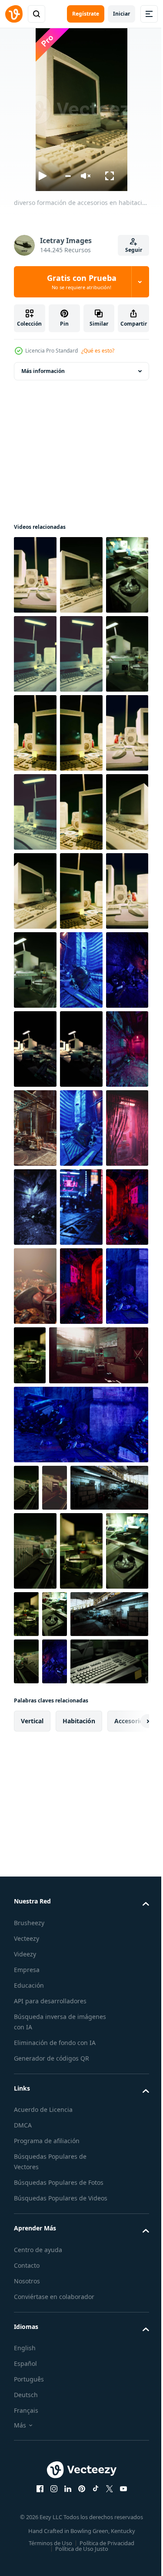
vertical (32, 2242)
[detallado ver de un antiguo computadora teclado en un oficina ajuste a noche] (53, 2183)
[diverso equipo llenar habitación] (81, 1523)
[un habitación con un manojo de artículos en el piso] (81, 1681)
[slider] (68, 176)
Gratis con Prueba (82, 282)
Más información (43, 371)
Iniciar (121, 14)
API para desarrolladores (50, 2522)
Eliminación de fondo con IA (55, 2564)
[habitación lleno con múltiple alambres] (81, 1444)
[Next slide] (129, 2243)
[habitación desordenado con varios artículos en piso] (35, 1207)
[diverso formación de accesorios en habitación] (35, 575)
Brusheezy (29, 2444)
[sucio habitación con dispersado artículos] (35, 1681)
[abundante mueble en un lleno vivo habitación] (81, 1365)
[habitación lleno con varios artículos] (81, 1602)
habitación (79, 2242)
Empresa (27, 2491)
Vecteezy (27, 2460)
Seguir (134, 250)
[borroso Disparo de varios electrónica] (121, 1671)
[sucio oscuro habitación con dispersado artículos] (35, 1523)
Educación (29, 2507)
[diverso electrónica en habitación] (35, 1286)
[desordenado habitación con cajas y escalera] (63, 1750)
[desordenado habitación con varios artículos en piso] (81, 1207)
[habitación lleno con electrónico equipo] (81, 1286)
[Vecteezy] (14, 14)
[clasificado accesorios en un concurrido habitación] (81, 1128)
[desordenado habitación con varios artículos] (35, 1365)
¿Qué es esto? (98, 351)
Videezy (25, 2475)
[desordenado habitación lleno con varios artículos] (35, 1444)
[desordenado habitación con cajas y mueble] (53, 1930)
